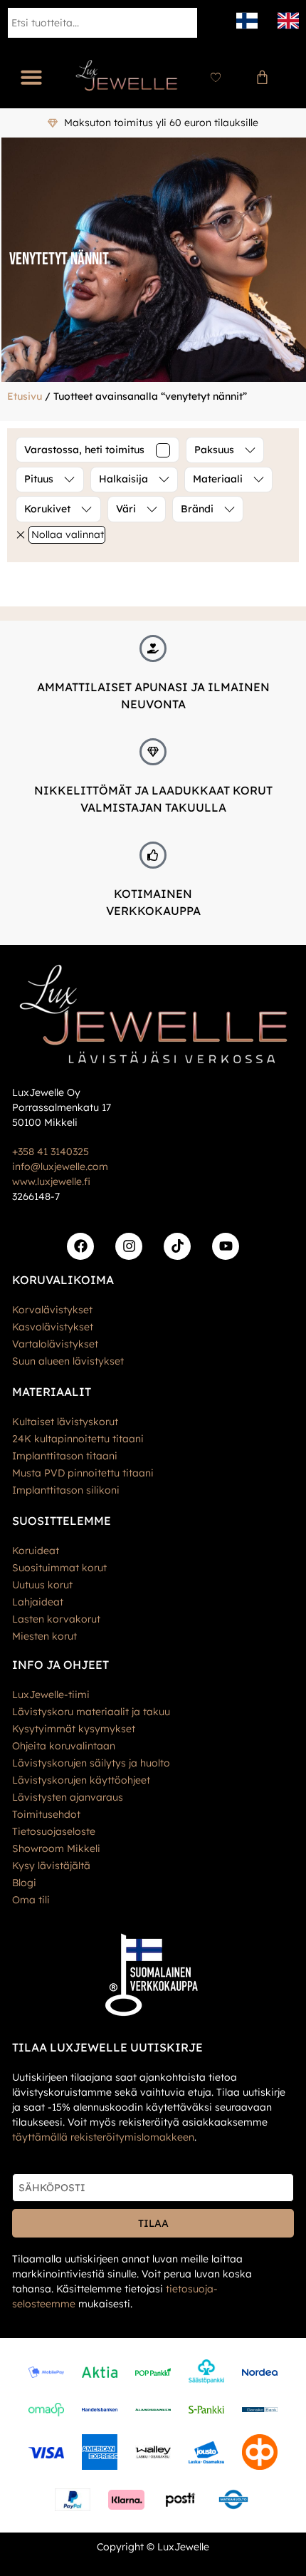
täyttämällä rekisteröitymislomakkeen (103, 2137)
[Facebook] (80, 1246)
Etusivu (25, 396)
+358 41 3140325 (51, 1152)
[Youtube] (226, 1246)
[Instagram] (129, 1246)
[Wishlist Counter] (216, 77)
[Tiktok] (177, 1246)
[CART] (262, 77)
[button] (31, 77)
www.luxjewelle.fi (51, 1181)
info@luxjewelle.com (60, 1167)
